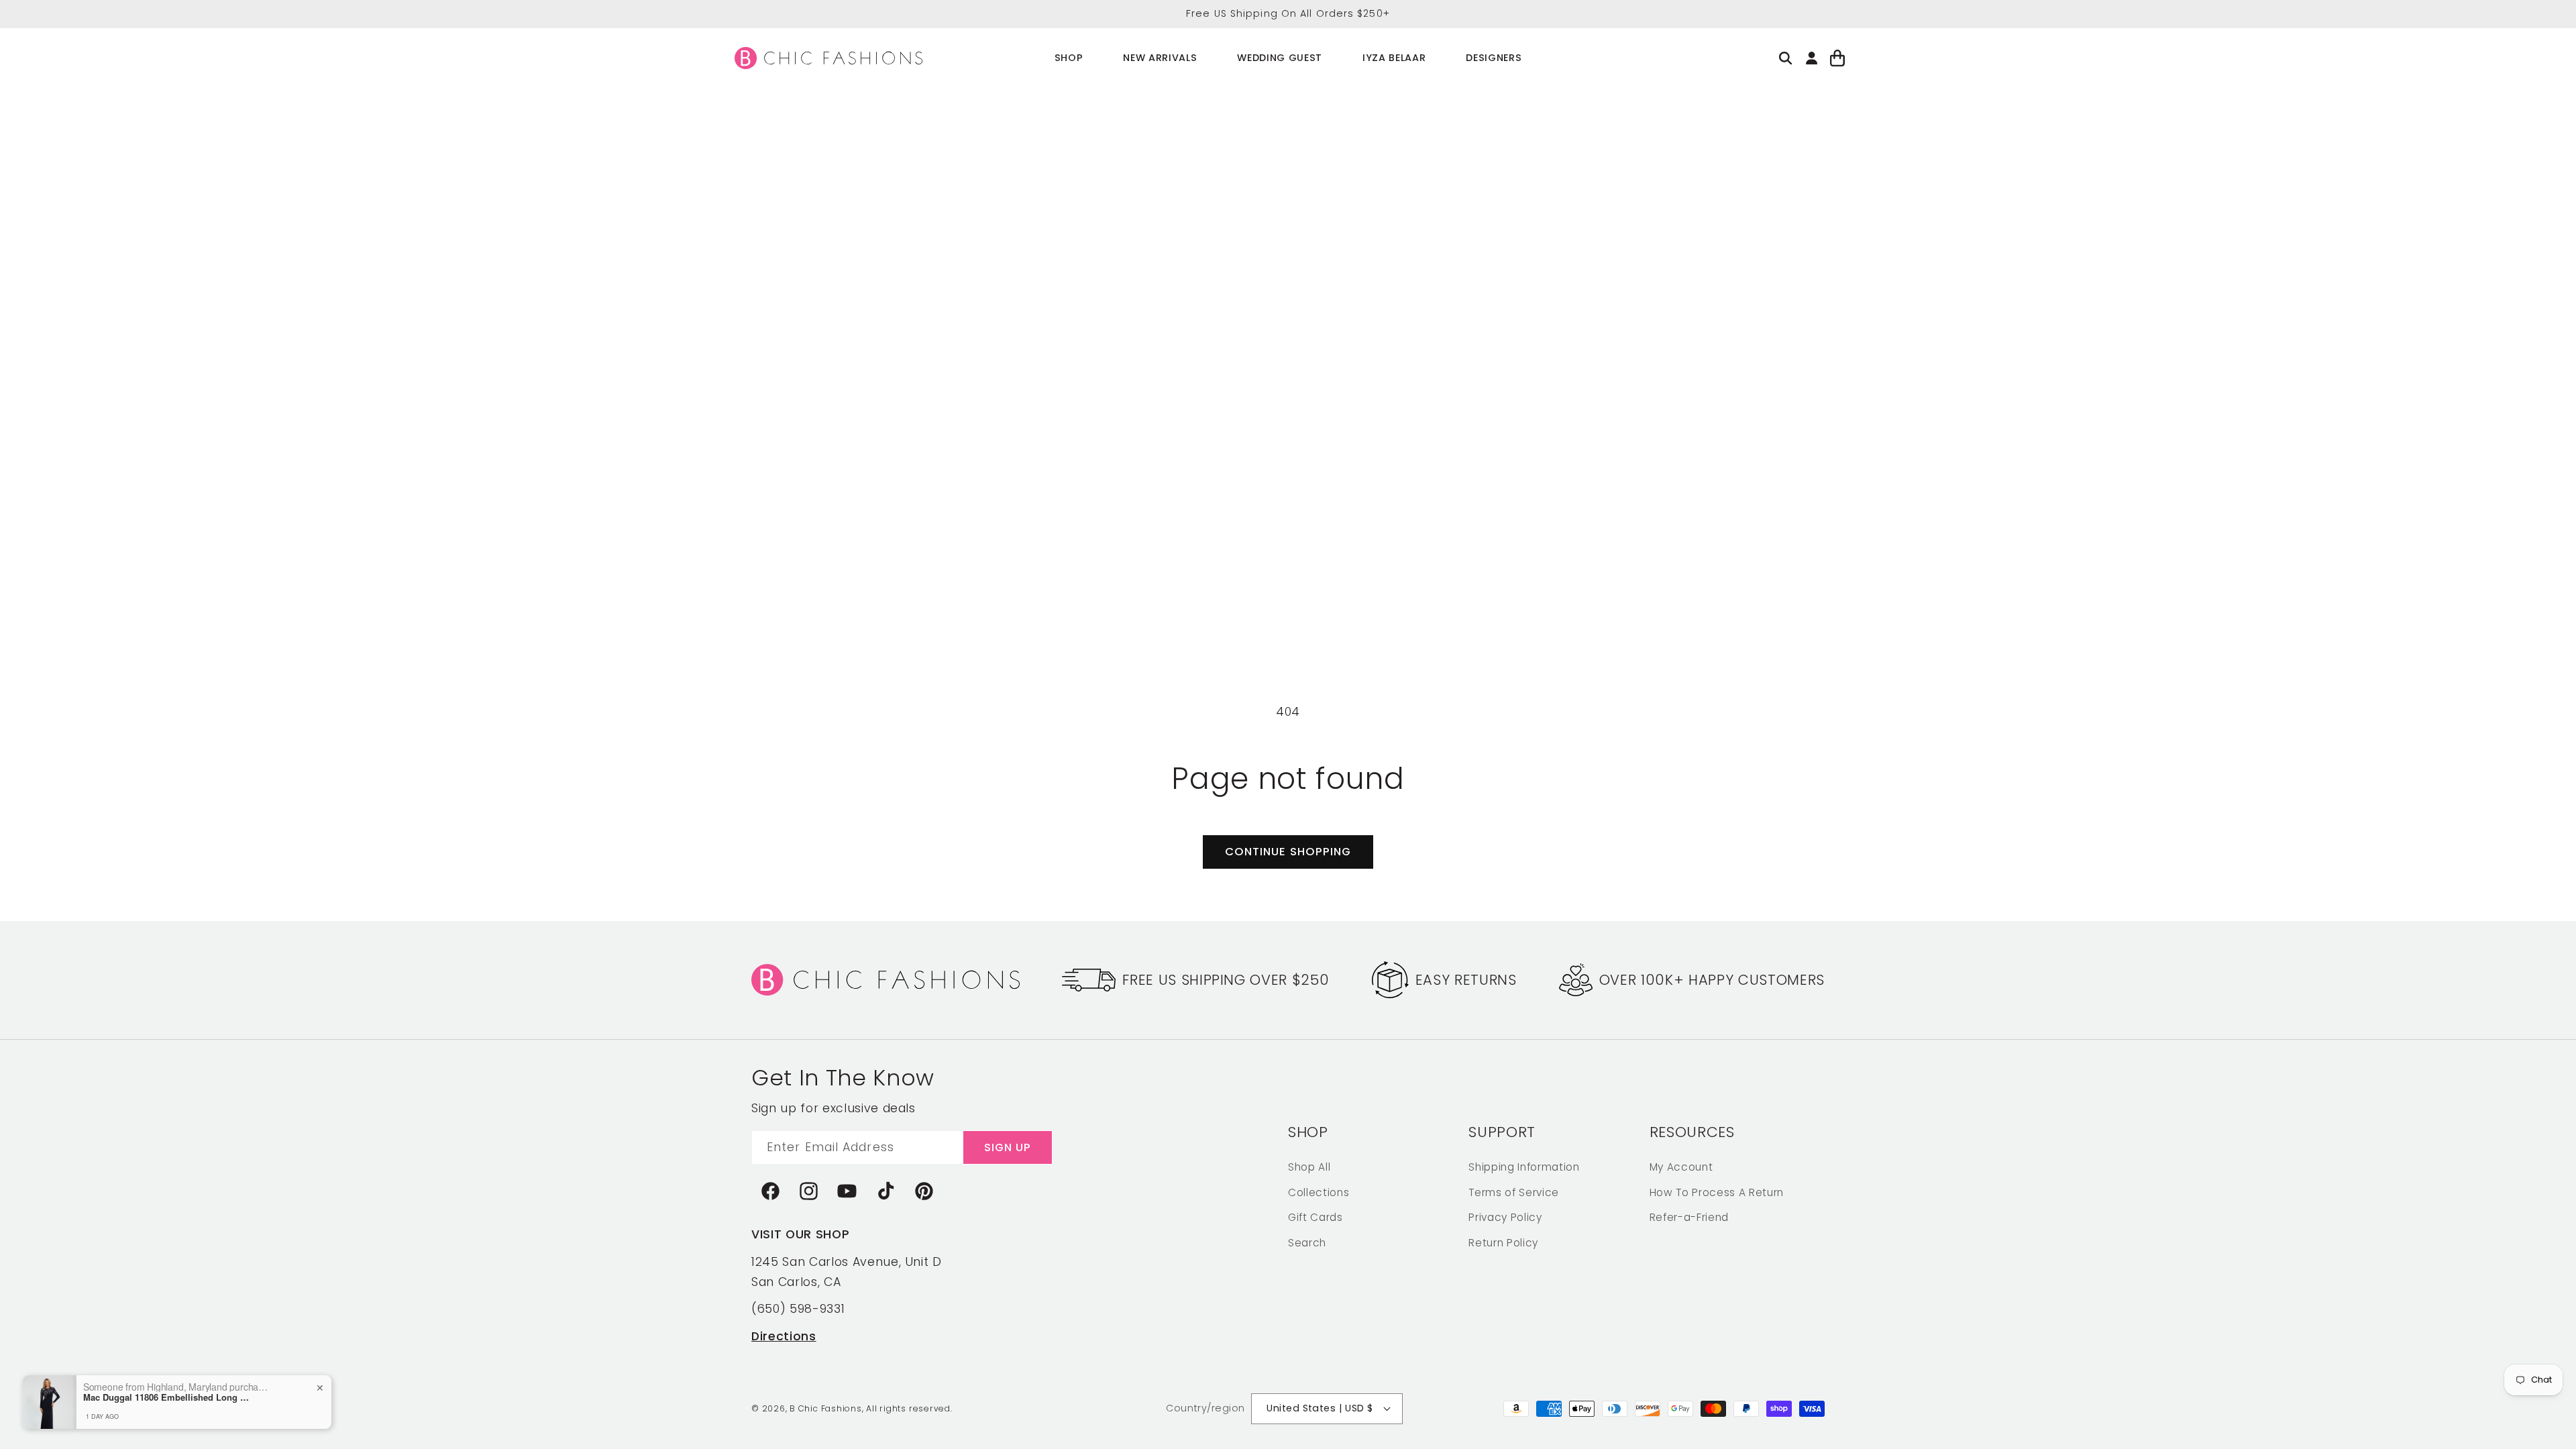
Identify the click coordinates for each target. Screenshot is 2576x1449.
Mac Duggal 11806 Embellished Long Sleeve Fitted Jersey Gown (196, 1397)
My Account (1681, 1167)
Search (1307, 1243)
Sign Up (1008, 1147)
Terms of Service (1514, 1192)
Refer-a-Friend (1689, 1217)
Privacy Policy (1505, 1217)
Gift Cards (1316, 1217)
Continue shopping (1288, 852)
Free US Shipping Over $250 (1226, 980)
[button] (1069, 58)
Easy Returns (1466, 980)
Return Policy (1503, 1243)
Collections (1319, 1192)
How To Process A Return (1717, 1192)
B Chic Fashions (826, 1408)
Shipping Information (1524, 1167)
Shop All (1309, 1167)
